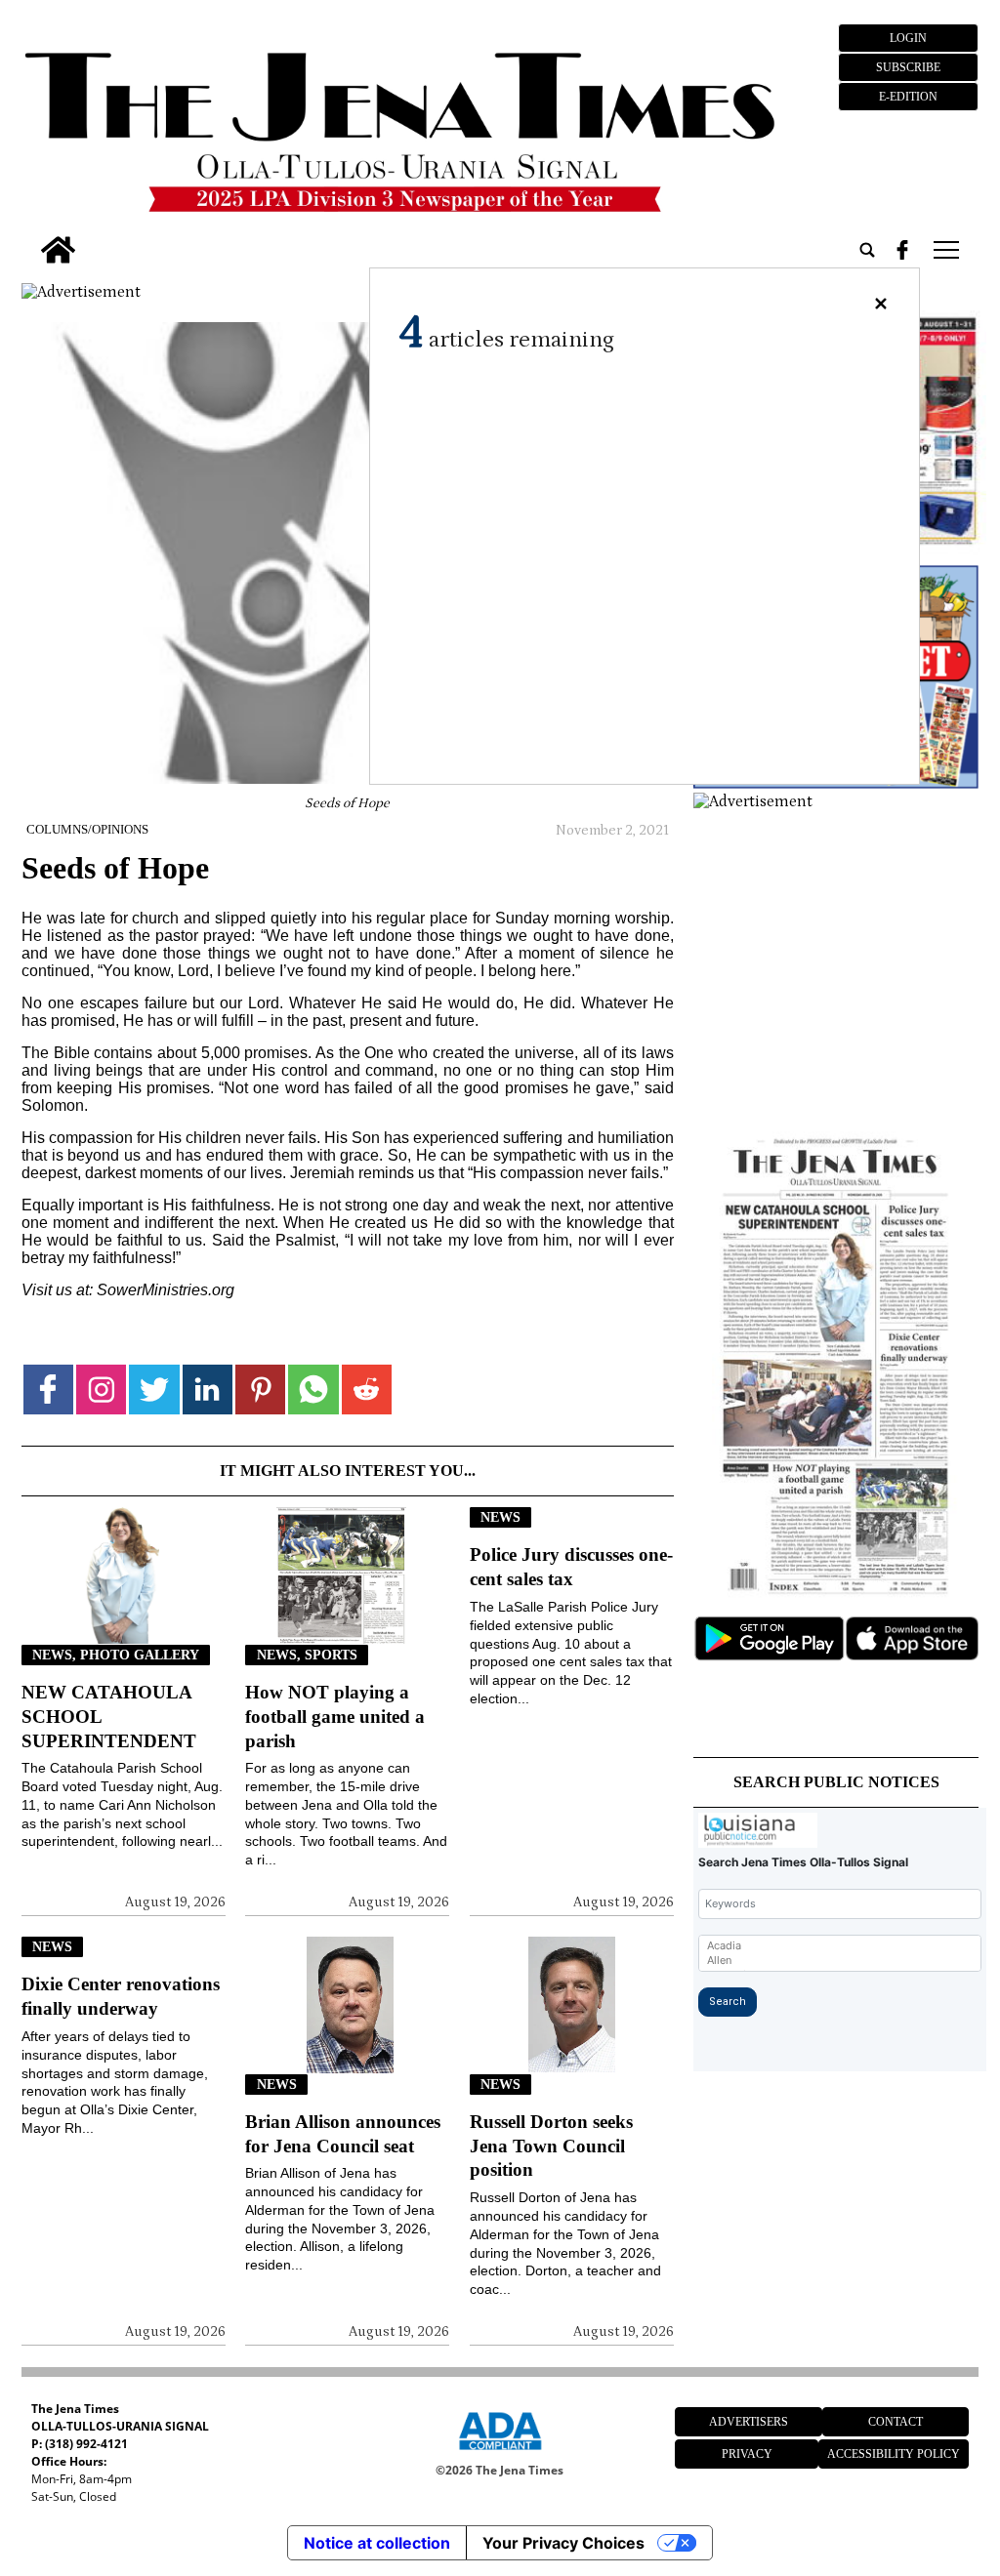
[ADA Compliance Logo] (500, 2453)
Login (908, 38)
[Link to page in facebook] (48, 1390)
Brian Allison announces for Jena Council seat (343, 2134)
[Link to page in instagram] (101, 1390)
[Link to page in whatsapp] (313, 1390)
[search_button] (867, 250)
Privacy (747, 2454)
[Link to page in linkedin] (208, 1390)
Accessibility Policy (894, 2454)
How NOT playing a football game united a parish (335, 1717)
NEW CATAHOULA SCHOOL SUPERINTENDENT (109, 1717)
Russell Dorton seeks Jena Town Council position (551, 2146)
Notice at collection (377, 2543)
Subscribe (908, 67)
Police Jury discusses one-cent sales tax (571, 1567)
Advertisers (749, 2422)
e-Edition (908, 97)
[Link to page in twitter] (154, 1390)
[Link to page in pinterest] (260, 1390)
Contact (896, 2422)
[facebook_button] (902, 250)
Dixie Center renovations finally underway (121, 1996)
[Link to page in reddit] (367, 1390)
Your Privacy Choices (563, 2543)
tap (945, 250)
